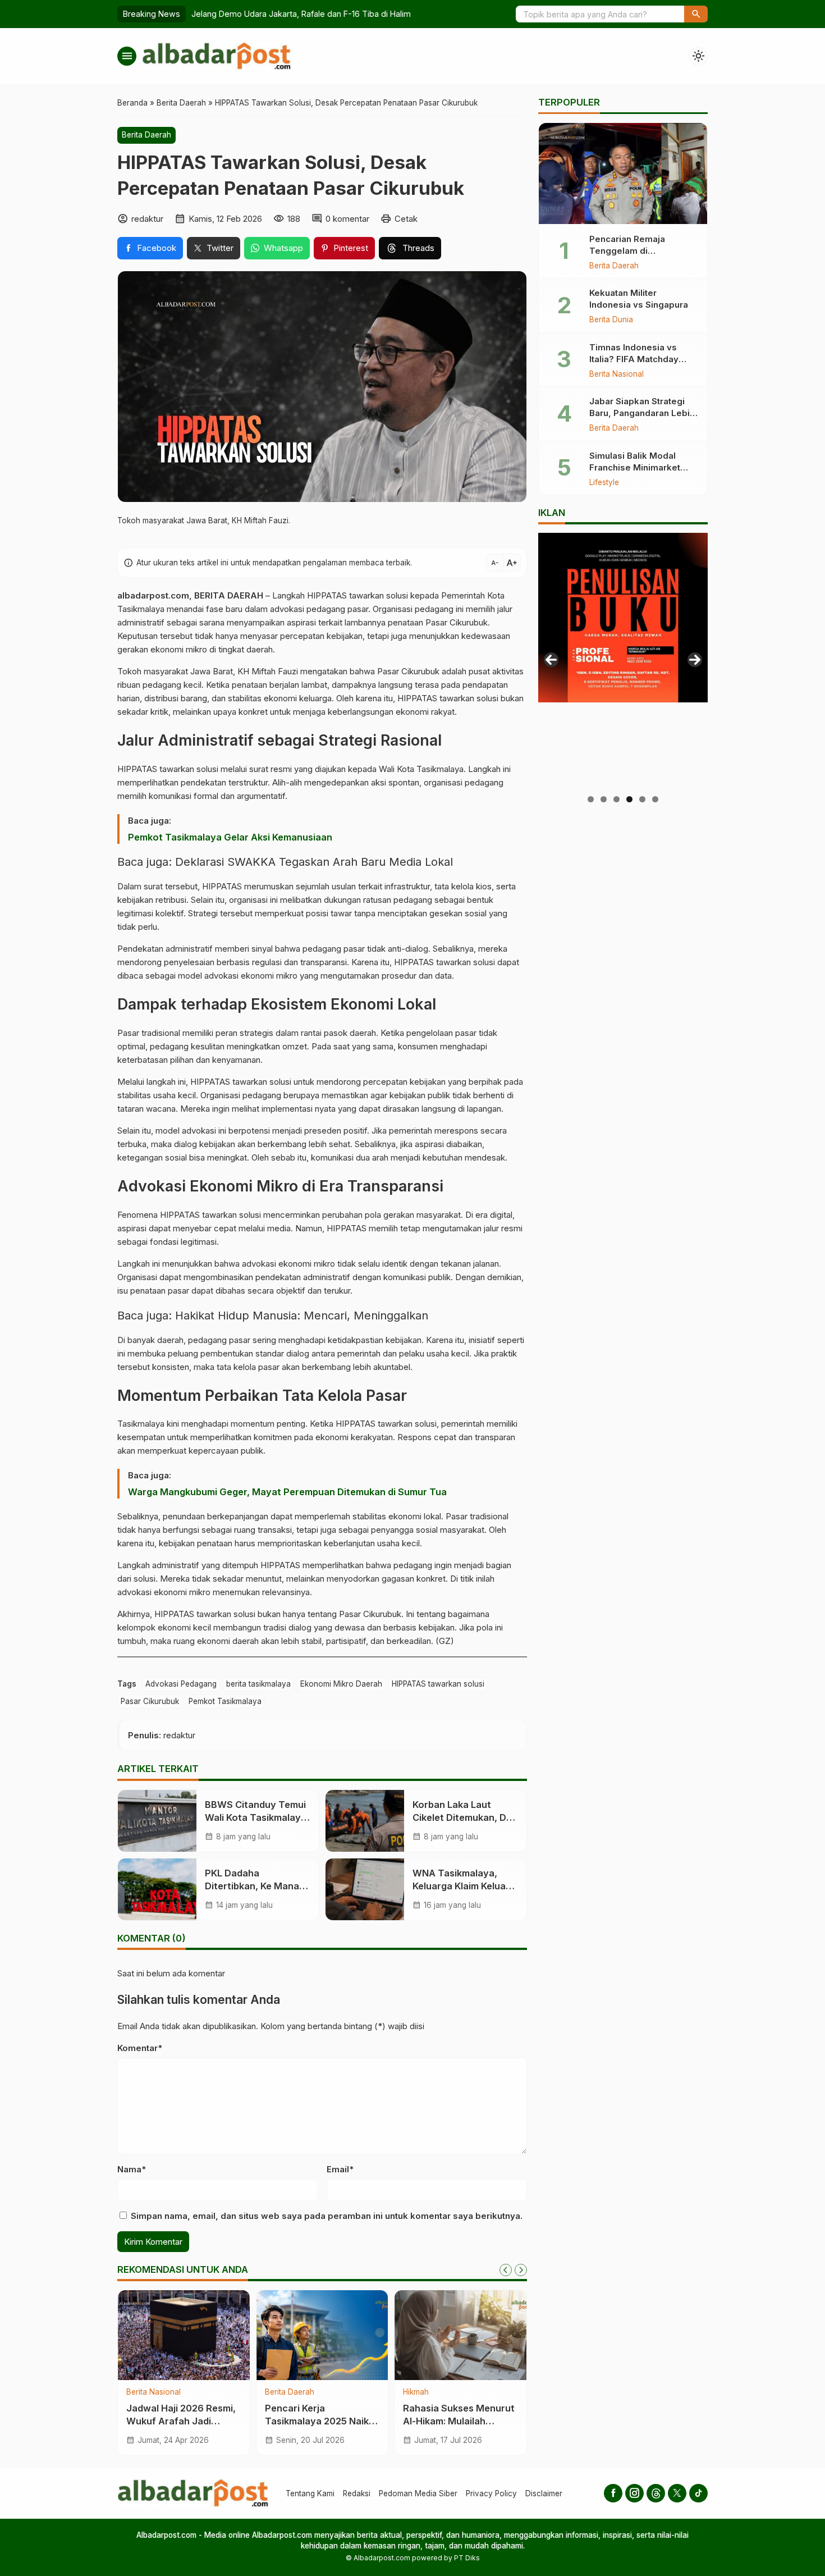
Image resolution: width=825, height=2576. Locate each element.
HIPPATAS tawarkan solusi (438, 1684)
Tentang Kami (310, 2493)
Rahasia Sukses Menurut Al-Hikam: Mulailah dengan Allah (459, 2421)
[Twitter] (677, 2493)
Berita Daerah (146, 135)
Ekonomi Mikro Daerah (341, 1684)
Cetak (406, 219)
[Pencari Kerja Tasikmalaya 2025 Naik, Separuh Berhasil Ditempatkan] (322, 2335)
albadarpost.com (153, 595)
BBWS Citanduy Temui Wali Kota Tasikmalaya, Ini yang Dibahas (257, 1817)
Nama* (132, 2169)
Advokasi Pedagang (181, 1684)
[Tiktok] (698, 2493)
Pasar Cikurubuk (150, 1701)
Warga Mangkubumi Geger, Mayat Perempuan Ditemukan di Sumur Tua (287, 1492)
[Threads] (656, 2493)
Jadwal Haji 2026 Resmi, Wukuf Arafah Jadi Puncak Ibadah (181, 2421)
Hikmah (416, 2392)
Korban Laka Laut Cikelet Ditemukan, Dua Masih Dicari (465, 1817)
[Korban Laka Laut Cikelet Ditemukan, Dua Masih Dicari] (365, 1821)
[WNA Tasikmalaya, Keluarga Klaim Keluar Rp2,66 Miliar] (365, 1889)
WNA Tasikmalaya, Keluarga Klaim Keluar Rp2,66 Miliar (461, 1886)
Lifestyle (604, 482)
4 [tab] (629, 799)
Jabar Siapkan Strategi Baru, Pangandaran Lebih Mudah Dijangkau (642, 413)
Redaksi (357, 2493)
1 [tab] (591, 799)
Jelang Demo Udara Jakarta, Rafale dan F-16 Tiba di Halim (301, 14)
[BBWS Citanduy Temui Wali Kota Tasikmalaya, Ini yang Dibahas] (157, 1821)
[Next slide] (521, 2270)
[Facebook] (613, 2493)
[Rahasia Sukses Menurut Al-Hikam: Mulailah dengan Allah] (460, 2335)
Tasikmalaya (141, 1424)
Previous (551, 660)
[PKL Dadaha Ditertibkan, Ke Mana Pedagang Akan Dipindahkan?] (157, 1889)
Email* (340, 2169)
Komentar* (140, 2048)
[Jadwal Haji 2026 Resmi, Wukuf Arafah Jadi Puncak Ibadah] (184, 2335)
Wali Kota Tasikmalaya (421, 769)
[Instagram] (634, 2493)
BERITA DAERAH (229, 595)
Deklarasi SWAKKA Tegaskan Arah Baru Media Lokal (314, 862)
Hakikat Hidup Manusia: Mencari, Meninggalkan (302, 1316)
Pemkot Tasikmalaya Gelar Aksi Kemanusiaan (230, 837)
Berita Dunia (611, 320)
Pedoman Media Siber (418, 2493)
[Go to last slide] (506, 2270)
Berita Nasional (153, 2392)
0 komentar (347, 219)
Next (695, 660)
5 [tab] (642, 799)
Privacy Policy (491, 2493)
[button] (696, 14)
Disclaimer (544, 2493)
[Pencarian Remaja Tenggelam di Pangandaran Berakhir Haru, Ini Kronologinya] (623, 173)
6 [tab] (655, 799)
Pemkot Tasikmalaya (225, 1701)
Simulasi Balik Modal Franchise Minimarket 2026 (635, 467)
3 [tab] (617, 799)
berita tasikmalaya (258, 1684)
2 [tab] (604, 799)
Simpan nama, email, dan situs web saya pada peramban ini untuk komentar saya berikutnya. (327, 2216)
